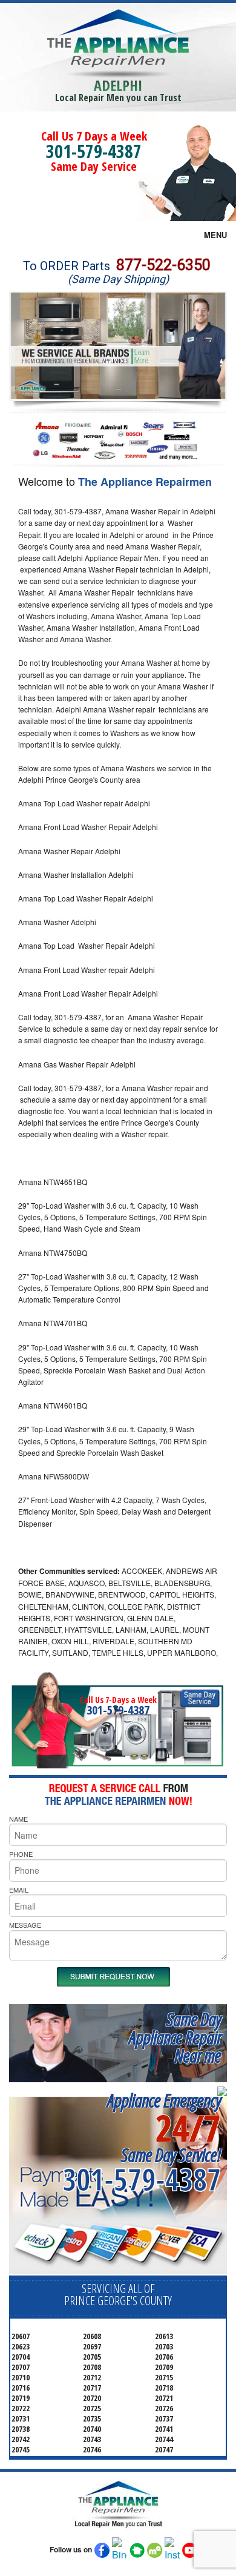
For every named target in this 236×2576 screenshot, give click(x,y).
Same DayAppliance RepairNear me (175, 2037)
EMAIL (19, 1890)
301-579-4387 (94, 151)
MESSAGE (25, 1925)
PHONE (21, 1854)
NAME (18, 1819)
